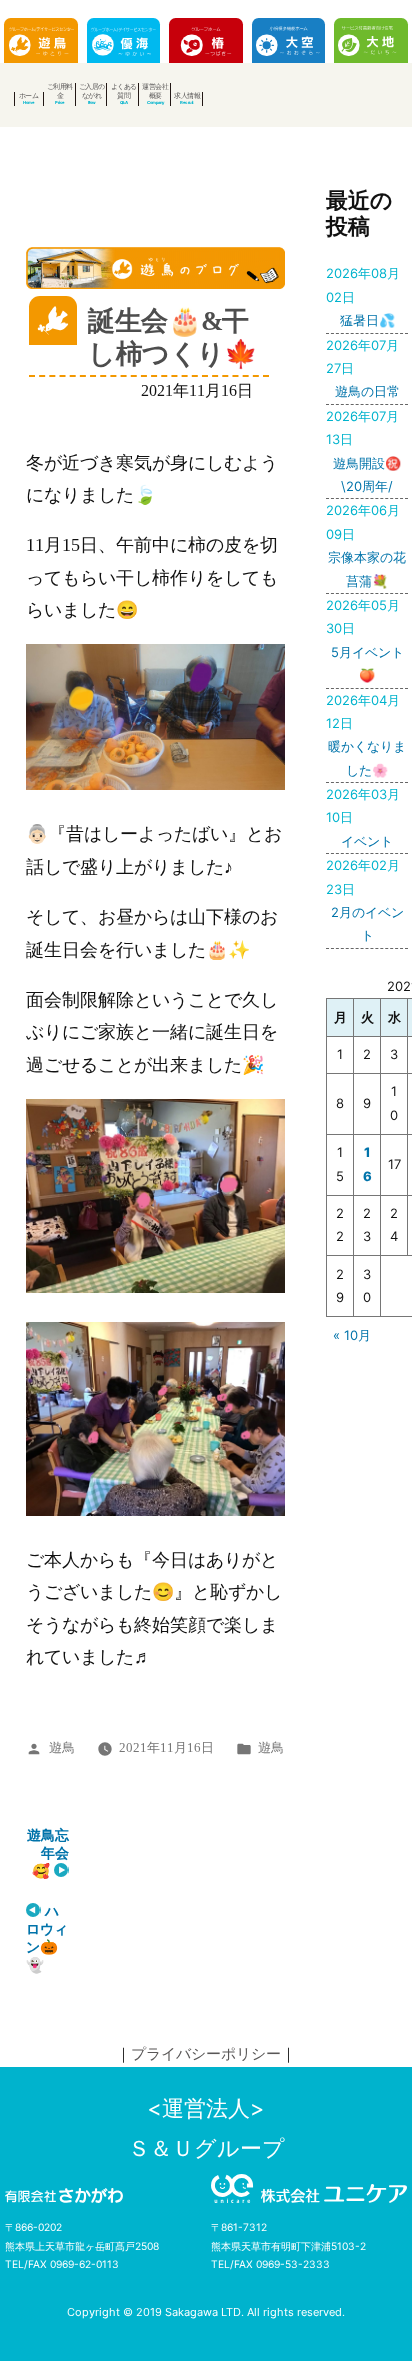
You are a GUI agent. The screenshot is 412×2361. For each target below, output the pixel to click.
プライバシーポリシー (206, 2053)
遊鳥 (62, 1748)
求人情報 (187, 95)
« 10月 (352, 1335)
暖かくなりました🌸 (366, 735)
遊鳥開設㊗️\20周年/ (363, 451)
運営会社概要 (155, 91)
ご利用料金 (60, 91)
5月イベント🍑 (364, 640)
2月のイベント (364, 900)
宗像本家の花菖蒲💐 (366, 545)
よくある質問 (124, 91)
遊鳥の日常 (362, 368)
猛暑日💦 (363, 296)
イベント (363, 817)
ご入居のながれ (92, 91)
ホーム (29, 95)
